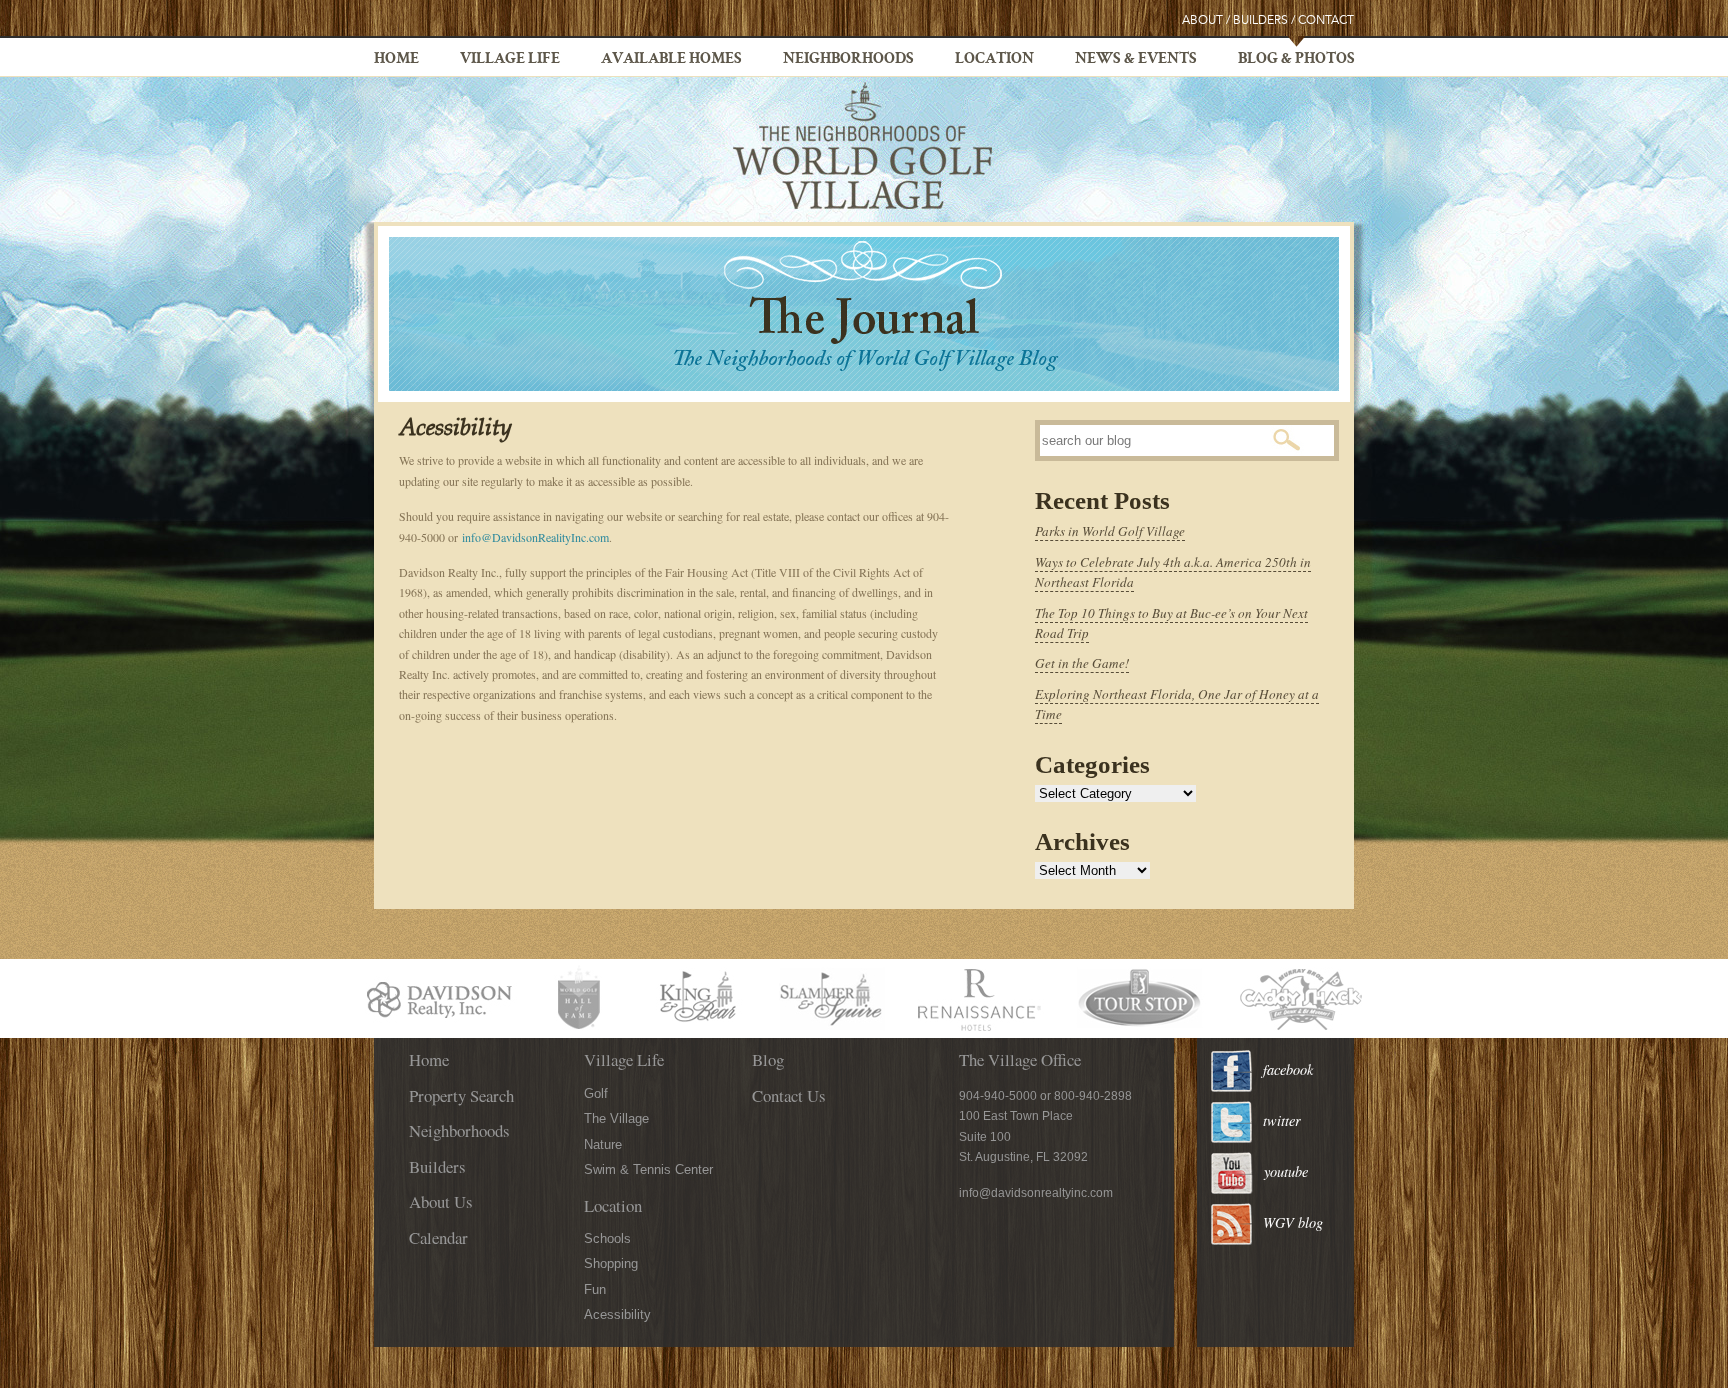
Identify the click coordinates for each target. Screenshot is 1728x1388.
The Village (616, 1118)
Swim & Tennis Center (648, 1169)
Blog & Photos (1296, 60)
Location (994, 60)
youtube (1286, 1171)
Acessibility (617, 1314)
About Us (441, 1201)
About (1202, 20)
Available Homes (671, 60)
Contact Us (789, 1095)
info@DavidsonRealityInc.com (535, 537)
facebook (1288, 1069)
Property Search (461, 1095)
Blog (768, 1059)
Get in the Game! (1082, 663)
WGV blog (1293, 1222)
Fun (595, 1289)
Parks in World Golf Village (1110, 531)
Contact (1326, 20)
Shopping (611, 1263)
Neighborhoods (848, 60)
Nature (603, 1144)
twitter (1282, 1120)
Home (396, 60)
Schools (607, 1238)
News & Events (1136, 60)
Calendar (438, 1237)
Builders (1260, 20)
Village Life (510, 60)
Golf (596, 1093)
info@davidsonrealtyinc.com (1036, 1193)
